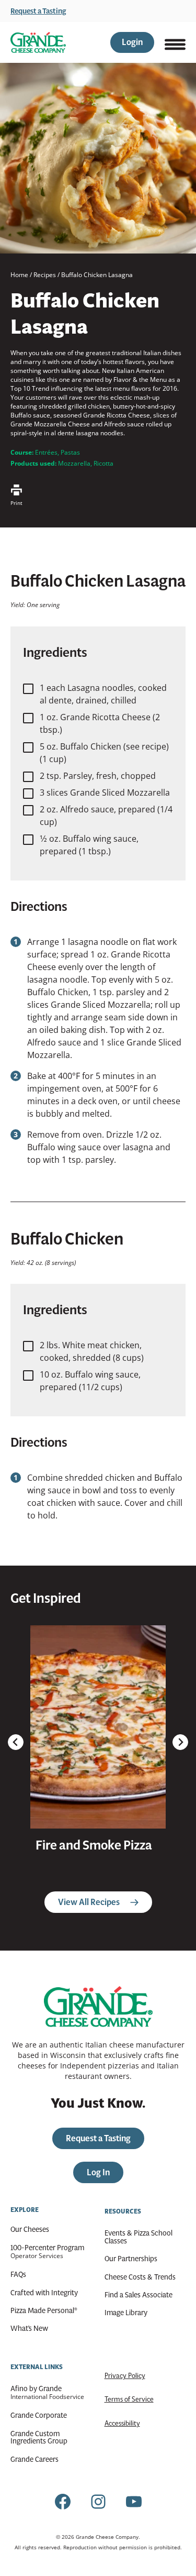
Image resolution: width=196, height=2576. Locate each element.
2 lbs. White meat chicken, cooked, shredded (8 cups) (92, 1351)
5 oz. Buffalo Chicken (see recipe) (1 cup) (104, 753)
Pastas (70, 452)
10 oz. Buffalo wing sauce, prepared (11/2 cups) (90, 1381)
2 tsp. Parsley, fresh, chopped (98, 776)
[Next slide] (180, 1742)
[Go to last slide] (16, 1742)
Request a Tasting (38, 11)
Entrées (46, 452)
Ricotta (103, 463)
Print (16, 503)
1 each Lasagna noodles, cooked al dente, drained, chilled (103, 694)
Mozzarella (74, 463)
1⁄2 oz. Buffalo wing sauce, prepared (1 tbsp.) (89, 845)
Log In (98, 2172)
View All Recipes (89, 1902)
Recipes (45, 275)
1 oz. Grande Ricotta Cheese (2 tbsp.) (100, 723)
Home (19, 275)
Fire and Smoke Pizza (94, 1845)
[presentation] (98, 1727)
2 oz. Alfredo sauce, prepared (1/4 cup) (106, 816)
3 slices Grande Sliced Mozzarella (105, 792)
